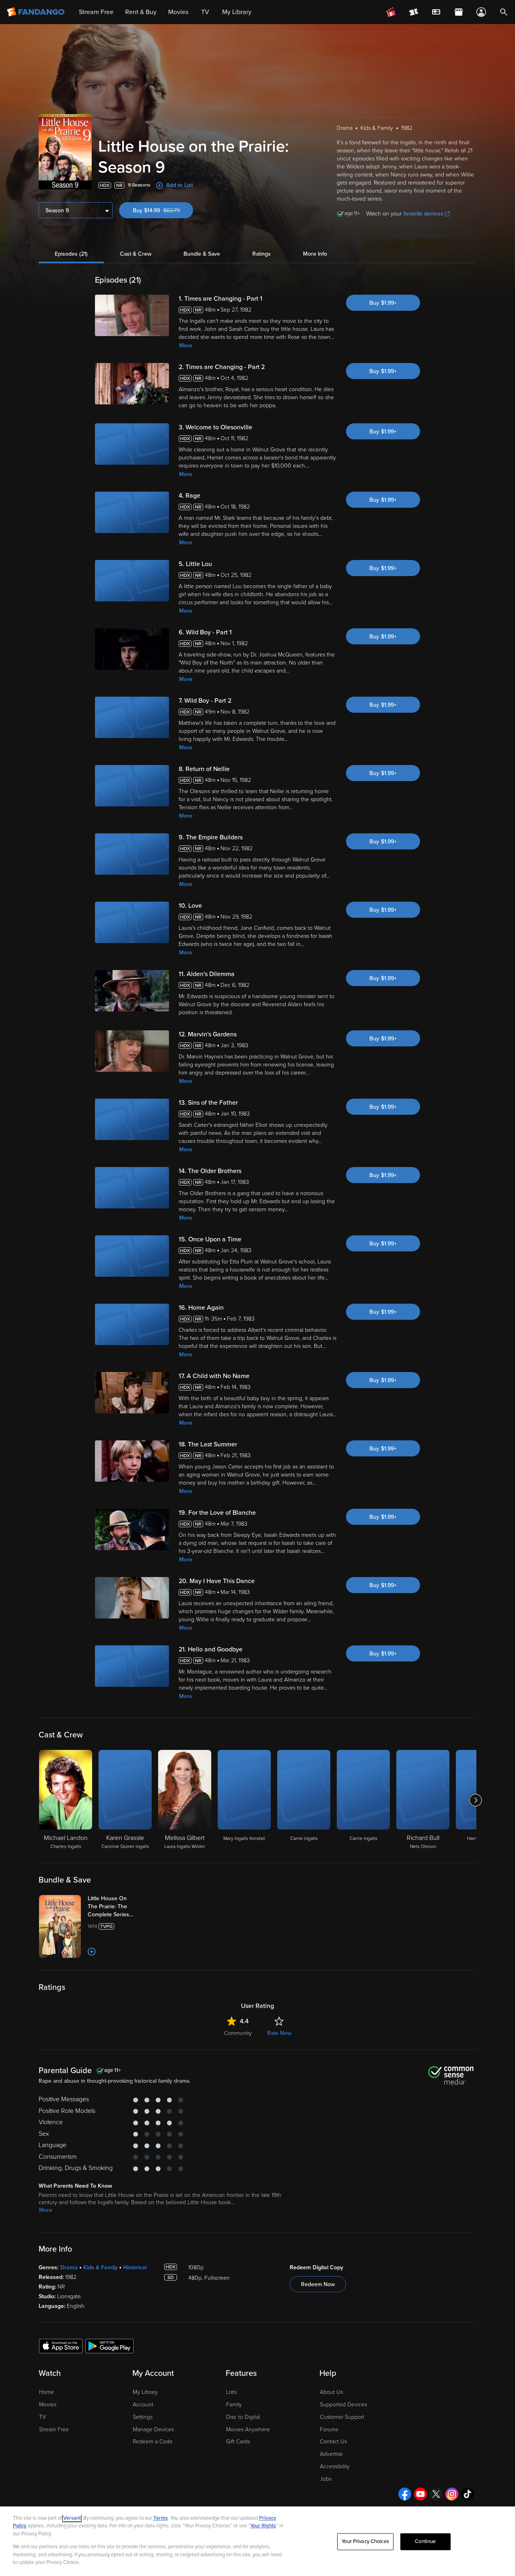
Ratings (262, 254)
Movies (48, 2405)
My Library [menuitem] (237, 12)
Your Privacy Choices (365, 2541)
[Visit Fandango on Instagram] (452, 2494)
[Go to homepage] (36, 12)
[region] (257, 2541)
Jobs (326, 2479)
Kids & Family (100, 2267)
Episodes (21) (71, 254)
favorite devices (423, 214)
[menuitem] (436, 12)
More (186, 346)
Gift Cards (238, 2442)
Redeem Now (318, 2284)
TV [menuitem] (205, 12)
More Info (315, 254)
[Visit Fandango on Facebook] (405, 2494)
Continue (425, 2541)
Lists (231, 2392)
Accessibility (335, 2466)
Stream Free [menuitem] (96, 12)
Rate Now (279, 2033)
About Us (331, 2392)
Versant (72, 2518)
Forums (329, 2429)
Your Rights (263, 2526)
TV (42, 2417)
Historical (135, 2267)
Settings (143, 2417)
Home (46, 2392)
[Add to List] (92, 1952)
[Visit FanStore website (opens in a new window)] (459, 12)
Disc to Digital (243, 2417)
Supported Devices (343, 2405)
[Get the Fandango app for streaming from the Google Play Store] (109, 2346)
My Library (145, 2392)
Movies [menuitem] (178, 12)
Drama (69, 2267)
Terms (161, 2518)
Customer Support (342, 2417)
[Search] (504, 12)
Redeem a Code (153, 2442)
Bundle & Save (202, 254)
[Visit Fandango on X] (436, 2494)
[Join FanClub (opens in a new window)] (391, 12)
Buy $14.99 (163, 210)
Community (238, 2033)
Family (234, 2405)
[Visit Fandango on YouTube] (420, 2494)
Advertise (331, 2454)
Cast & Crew (136, 254)
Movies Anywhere (248, 2429)
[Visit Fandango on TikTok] (468, 2494)
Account (143, 2405)
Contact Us (333, 2442)
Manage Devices (153, 2429)
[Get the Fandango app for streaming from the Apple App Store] (61, 2346)
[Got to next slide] (475, 1800)
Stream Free (54, 2429)
